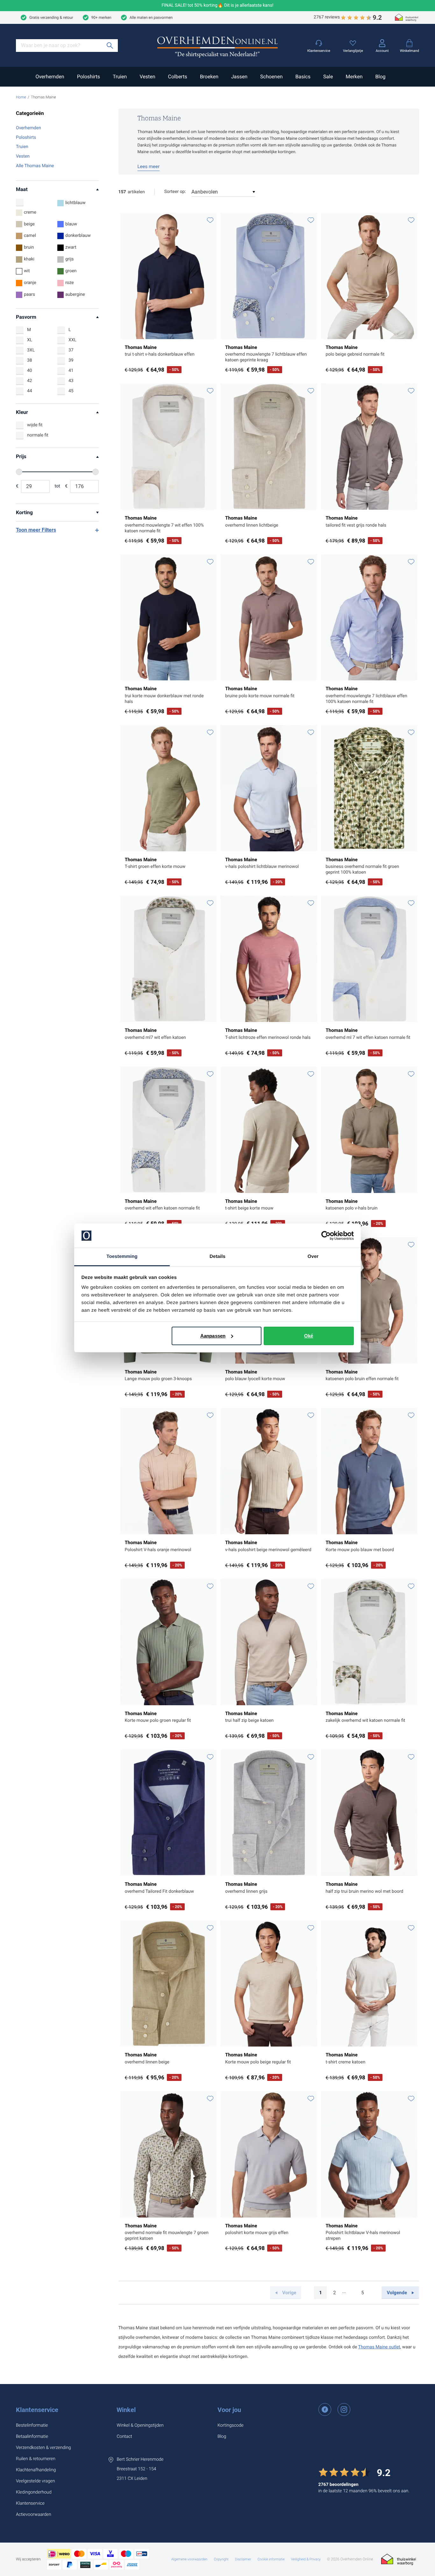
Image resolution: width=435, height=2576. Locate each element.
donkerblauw (78, 236)
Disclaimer (243, 2559)
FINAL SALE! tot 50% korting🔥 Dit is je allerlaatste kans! (218, 6)
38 (30, 360)
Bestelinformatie (32, 2425)
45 (71, 391)
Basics (303, 77)
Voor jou (229, 2410)
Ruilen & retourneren (36, 2459)
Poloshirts (89, 77)
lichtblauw (75, 203)
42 (30, 381)
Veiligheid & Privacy (306, 2559)
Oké (309, 1336)
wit (27, 271)
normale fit (38, 435)
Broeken (209, 77)
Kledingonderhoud (34, 2492)
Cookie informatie (271, 2559)
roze (70, 283)
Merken (354, 77)
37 (71, 350)
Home (21, 97)
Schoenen (271, 77)
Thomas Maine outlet (379, 2347)
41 (71, 371)
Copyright (221, 2559)
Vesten (147, 77)
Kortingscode (231, 2425)
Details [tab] (217, 1256)
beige (29, 224)
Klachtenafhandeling (36, 2470)
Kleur (22, 412)
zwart (71, 247)
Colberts (177, 77)
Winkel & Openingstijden (140, 2425)
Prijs (21, 456)
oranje (30, 283)
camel (30, 236)
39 (71, 360)
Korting (24, 512)
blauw (71, 224)
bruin (29, 247)
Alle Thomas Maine (35, 166)
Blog (381, 77)
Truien (120, 77)
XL (30, 340)
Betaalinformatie (32, 2437)
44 (30, 391)
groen (71, 271)
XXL (72, 340)
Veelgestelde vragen (36, 2481)
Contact (124, 2437)
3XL (31, 350)
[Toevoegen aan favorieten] (210, 220)
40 (30, 371)
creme (30, 212)
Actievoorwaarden (34, 2515)
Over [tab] (313, 1256)
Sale (328, 77)
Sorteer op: (175, 192)
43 (71, 381)
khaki (29, 259)
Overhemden (50, 77)
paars (29, 295)
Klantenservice (37, 2410)
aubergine (75, 295)
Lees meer (149, 167)
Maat (22, 189)
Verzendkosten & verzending (43, 2448)
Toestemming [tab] (122, 1256)
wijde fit (35, 425)
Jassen (239, 77)
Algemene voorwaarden (189, 2559)
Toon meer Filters (36, 530)
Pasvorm (26, 317)
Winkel (126, 2410)
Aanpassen (213, 1336)
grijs (70, 259)
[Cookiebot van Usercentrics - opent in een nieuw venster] (326, 1236)
